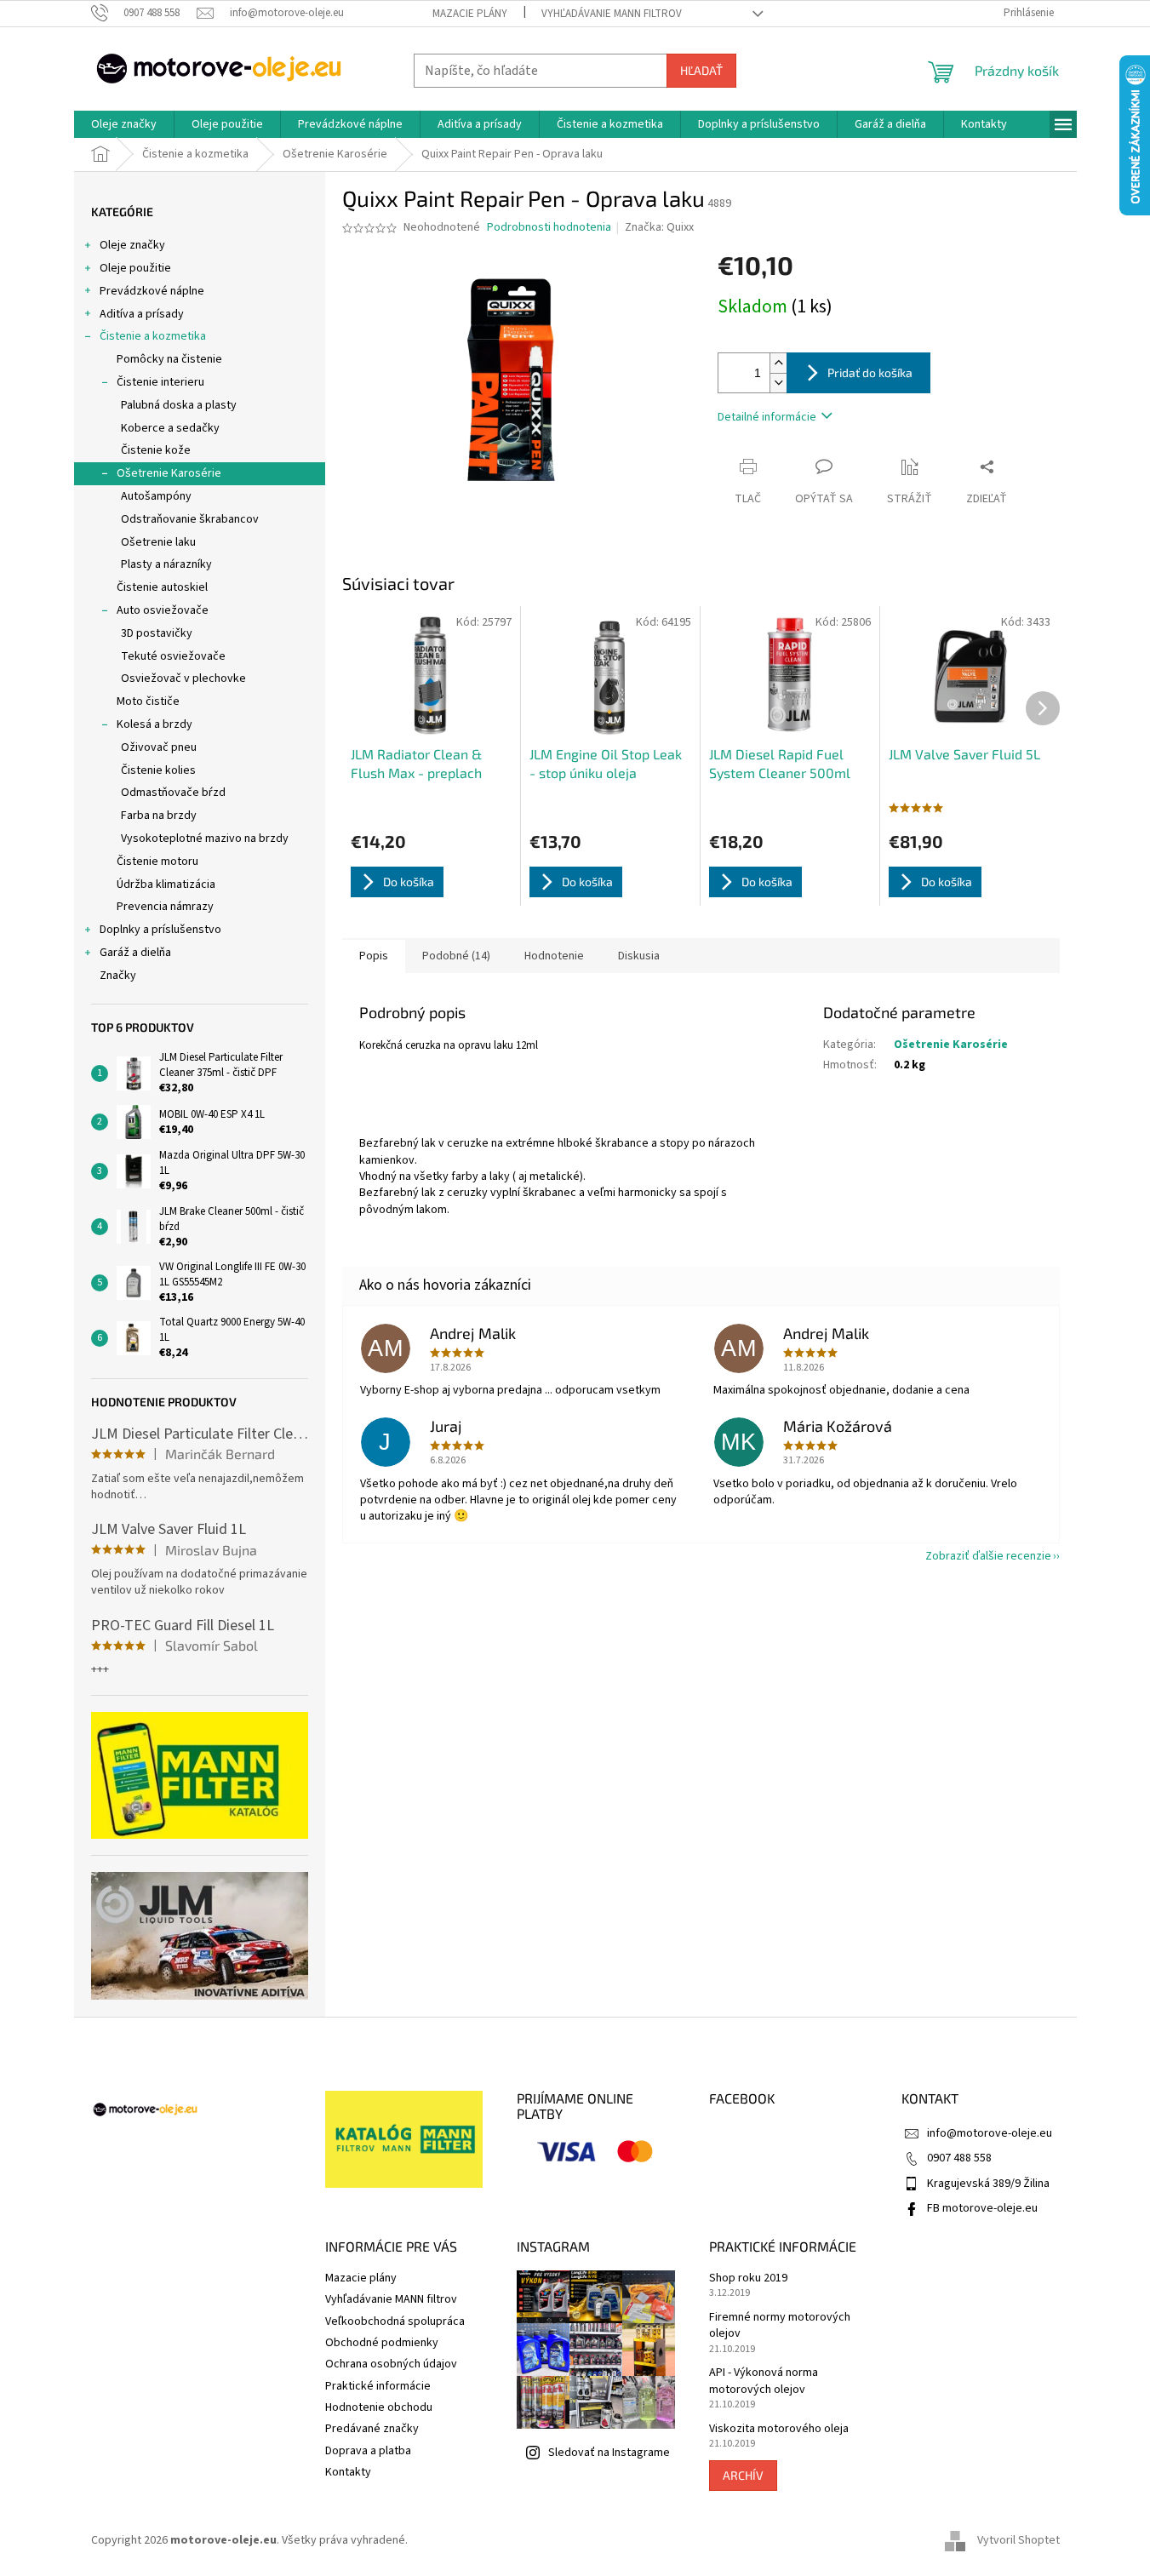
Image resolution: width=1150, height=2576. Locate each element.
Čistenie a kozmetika (153, 336)
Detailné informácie (767, 417)
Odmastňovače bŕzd (173, 793)
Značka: (659, 227)
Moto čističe (148, 701)
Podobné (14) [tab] (456, 956)
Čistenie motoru (157, 862)
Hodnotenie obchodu (379, 2407)
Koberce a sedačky (170, 428)
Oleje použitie (135, 268)
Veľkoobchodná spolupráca (395, 2321)
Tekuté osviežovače (173, 656)
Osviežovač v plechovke (183, 678)
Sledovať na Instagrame (609, 2453)
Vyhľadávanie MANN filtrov (612, 14)
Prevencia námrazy (165, 907)
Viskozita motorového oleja (779, 2429)
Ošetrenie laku (158, 542)
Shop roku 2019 (748, 2278)
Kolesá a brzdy (154, 724)
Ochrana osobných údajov (391, 2364)
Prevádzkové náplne (152, 291)
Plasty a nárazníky (166, 564)
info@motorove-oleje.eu (990, 2133)
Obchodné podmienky (382, 2343)
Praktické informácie (378, 2386)
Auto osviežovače (163, 610)
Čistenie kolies (158, 770)
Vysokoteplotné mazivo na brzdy (205, 839)
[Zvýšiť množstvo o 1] (778, 363)
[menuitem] (124, 124)
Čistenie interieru (160, 382)
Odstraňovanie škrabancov (190, 519)
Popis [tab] (374, 956)
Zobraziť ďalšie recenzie (988, 1556)
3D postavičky (157, 633)
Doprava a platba (368, 2451)
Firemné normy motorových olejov (780, 2326)
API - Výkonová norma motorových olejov (764, 2381)
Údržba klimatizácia (166, 884)
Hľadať (701, 70)
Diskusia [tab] (639, 956)
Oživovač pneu (159, 747)
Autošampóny (156, 496)
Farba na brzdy (159, 816)
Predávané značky (372, 2429)
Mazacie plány (470, 14)
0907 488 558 (959, 2158)
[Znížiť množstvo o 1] (778, 383)
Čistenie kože (156, 450)
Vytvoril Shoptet (1018, 2541)
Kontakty (348, 2472)
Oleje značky (132, 245)
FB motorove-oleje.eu (982, 2208)
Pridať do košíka (870, 372)
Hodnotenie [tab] (554, 956)
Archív (743, 2475)
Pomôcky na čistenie (169, 359)
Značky (118, 976)
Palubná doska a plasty (179, 405)
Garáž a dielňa (135, 953)
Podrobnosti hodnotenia (549, 228)
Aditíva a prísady (142, 314)
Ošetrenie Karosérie (169, 473)
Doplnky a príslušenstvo (160, 930)
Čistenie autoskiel (162, 587)
